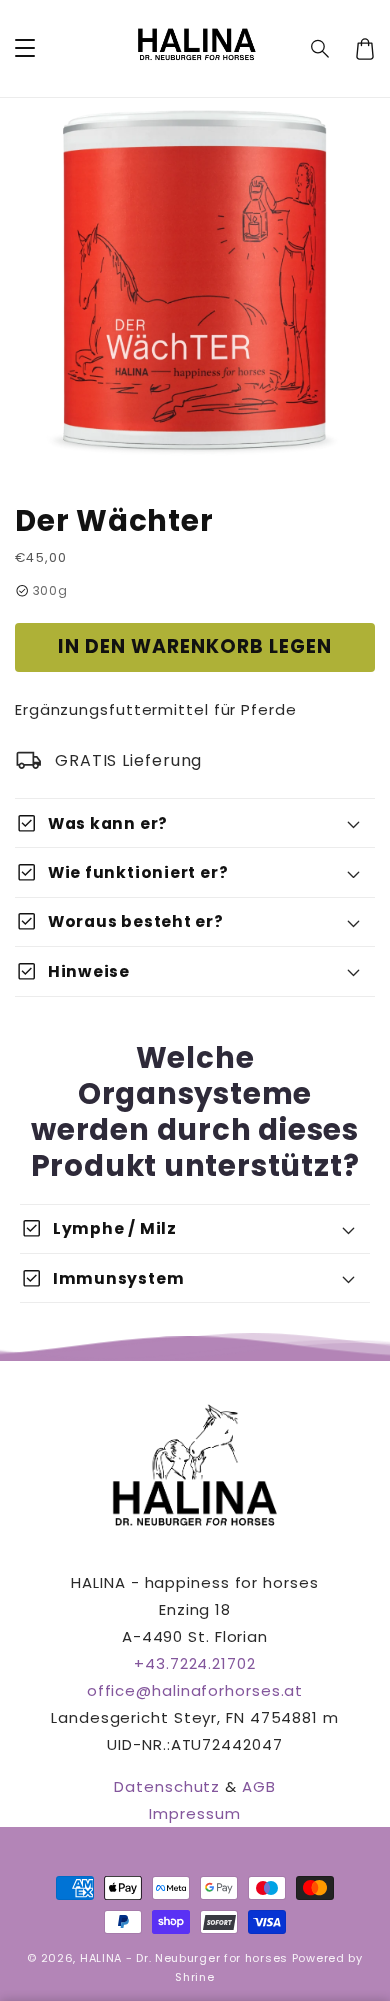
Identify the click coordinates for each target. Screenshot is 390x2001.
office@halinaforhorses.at (195, 1690)
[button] (321, 49)
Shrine (194, 1977)
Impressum (194, 1813)
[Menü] (25, 49)
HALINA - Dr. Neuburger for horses (184, 1958)
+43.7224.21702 (195, 1663)
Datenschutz (167, 1786)
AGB (259, 1786)
